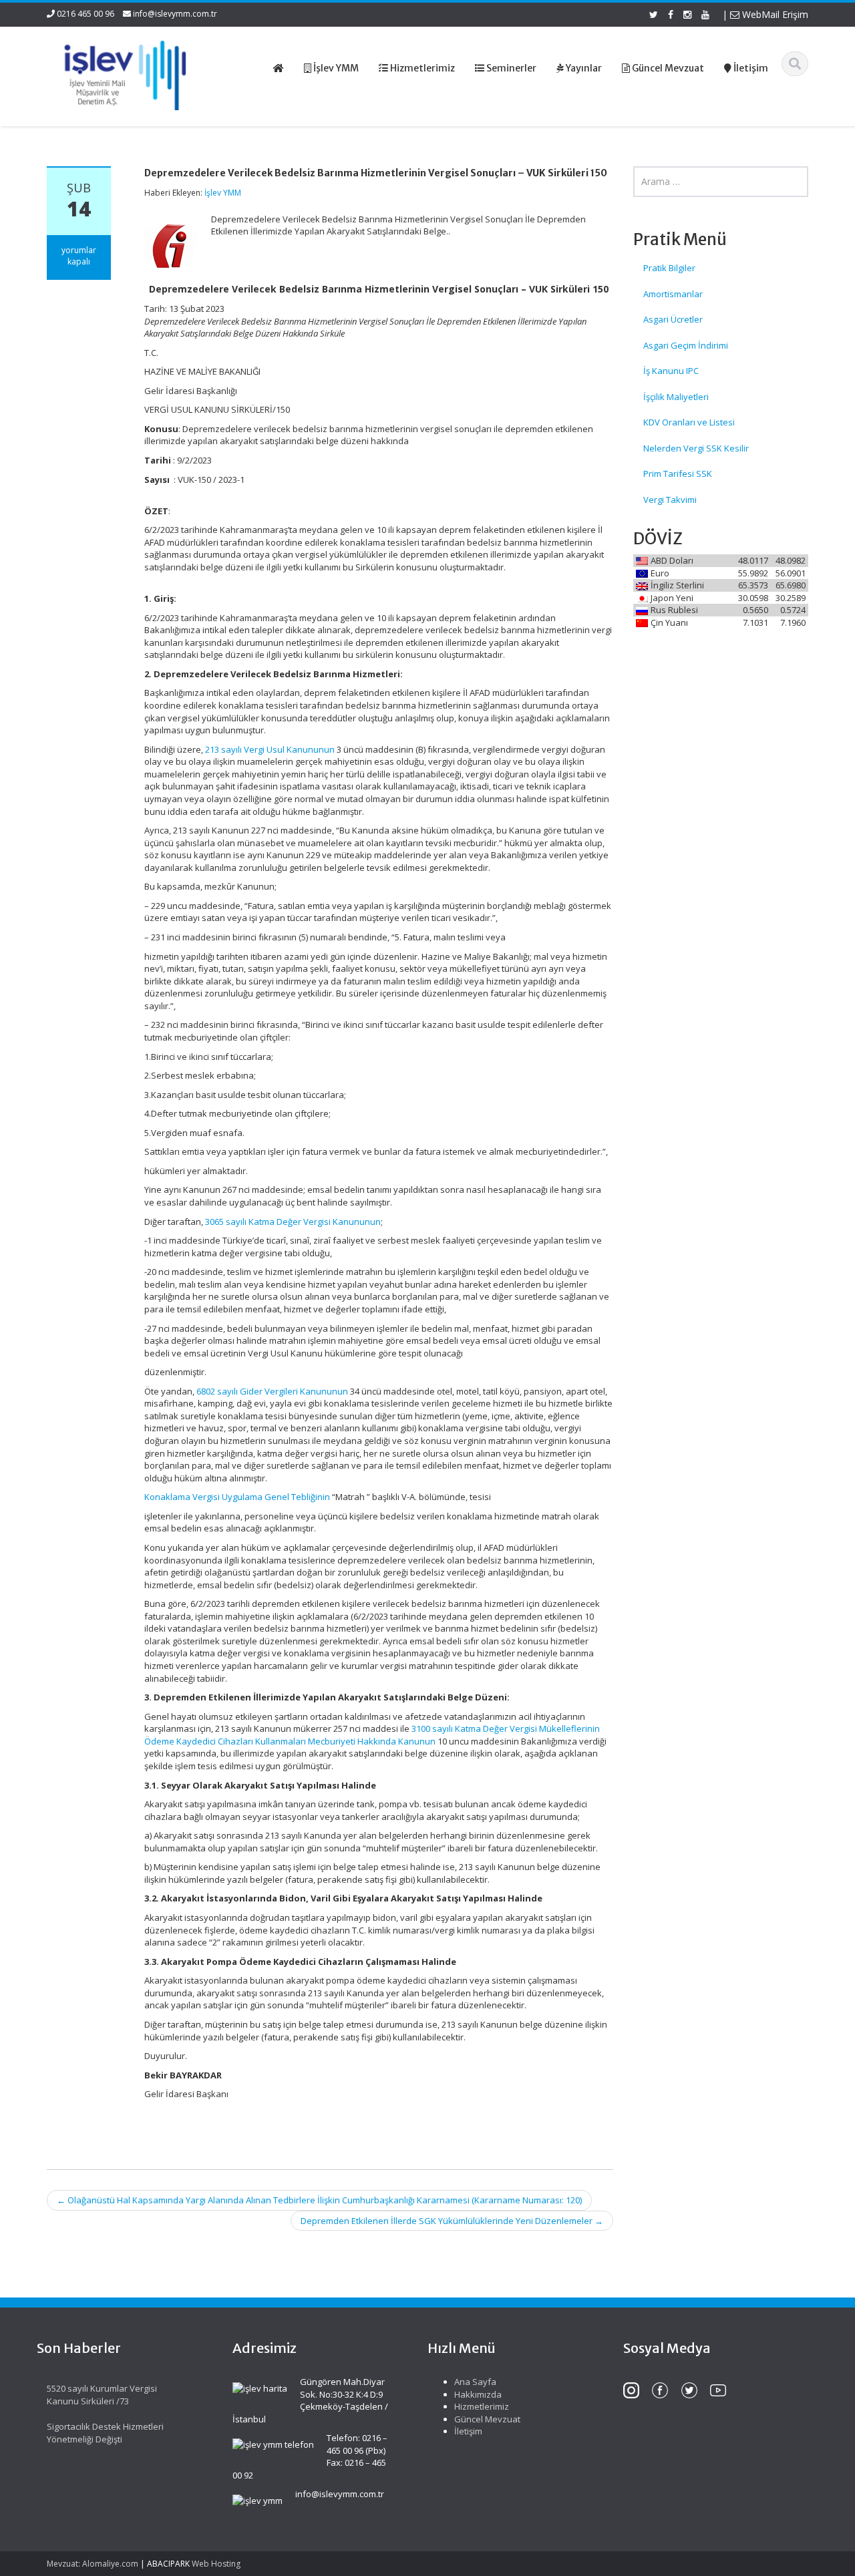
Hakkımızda (478, 2394)
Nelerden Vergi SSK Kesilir (696, 448)
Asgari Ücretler (673, 319)
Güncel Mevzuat (487, 2419)
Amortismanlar (673, 294)
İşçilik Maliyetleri (676, 397)
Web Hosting (216, 2564)
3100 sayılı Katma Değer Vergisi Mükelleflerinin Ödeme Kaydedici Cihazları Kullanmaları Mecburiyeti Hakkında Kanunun (372, 1735)
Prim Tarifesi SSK (678, 474)
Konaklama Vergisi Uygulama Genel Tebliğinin (237, 1497)
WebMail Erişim (774, 14)
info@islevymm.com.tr (175, 14)
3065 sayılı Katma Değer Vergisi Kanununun (293, 1222)
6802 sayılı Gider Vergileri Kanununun (272, 1391)
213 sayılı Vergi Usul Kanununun (270, 749)
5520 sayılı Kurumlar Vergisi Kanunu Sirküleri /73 (102, 2395)
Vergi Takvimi (670, 500)
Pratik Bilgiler (669, 268)
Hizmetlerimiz (482, 2406)
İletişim (468, 2431)
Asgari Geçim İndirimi (686, 345)
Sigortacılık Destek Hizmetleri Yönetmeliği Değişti (105, 2433)
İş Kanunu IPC (671, 371)
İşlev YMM (223, 193)
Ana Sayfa (475, 2382)
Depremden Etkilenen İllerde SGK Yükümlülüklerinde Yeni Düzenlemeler (452, 2221)
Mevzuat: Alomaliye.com (93, 2564)
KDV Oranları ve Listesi (689, 422)
